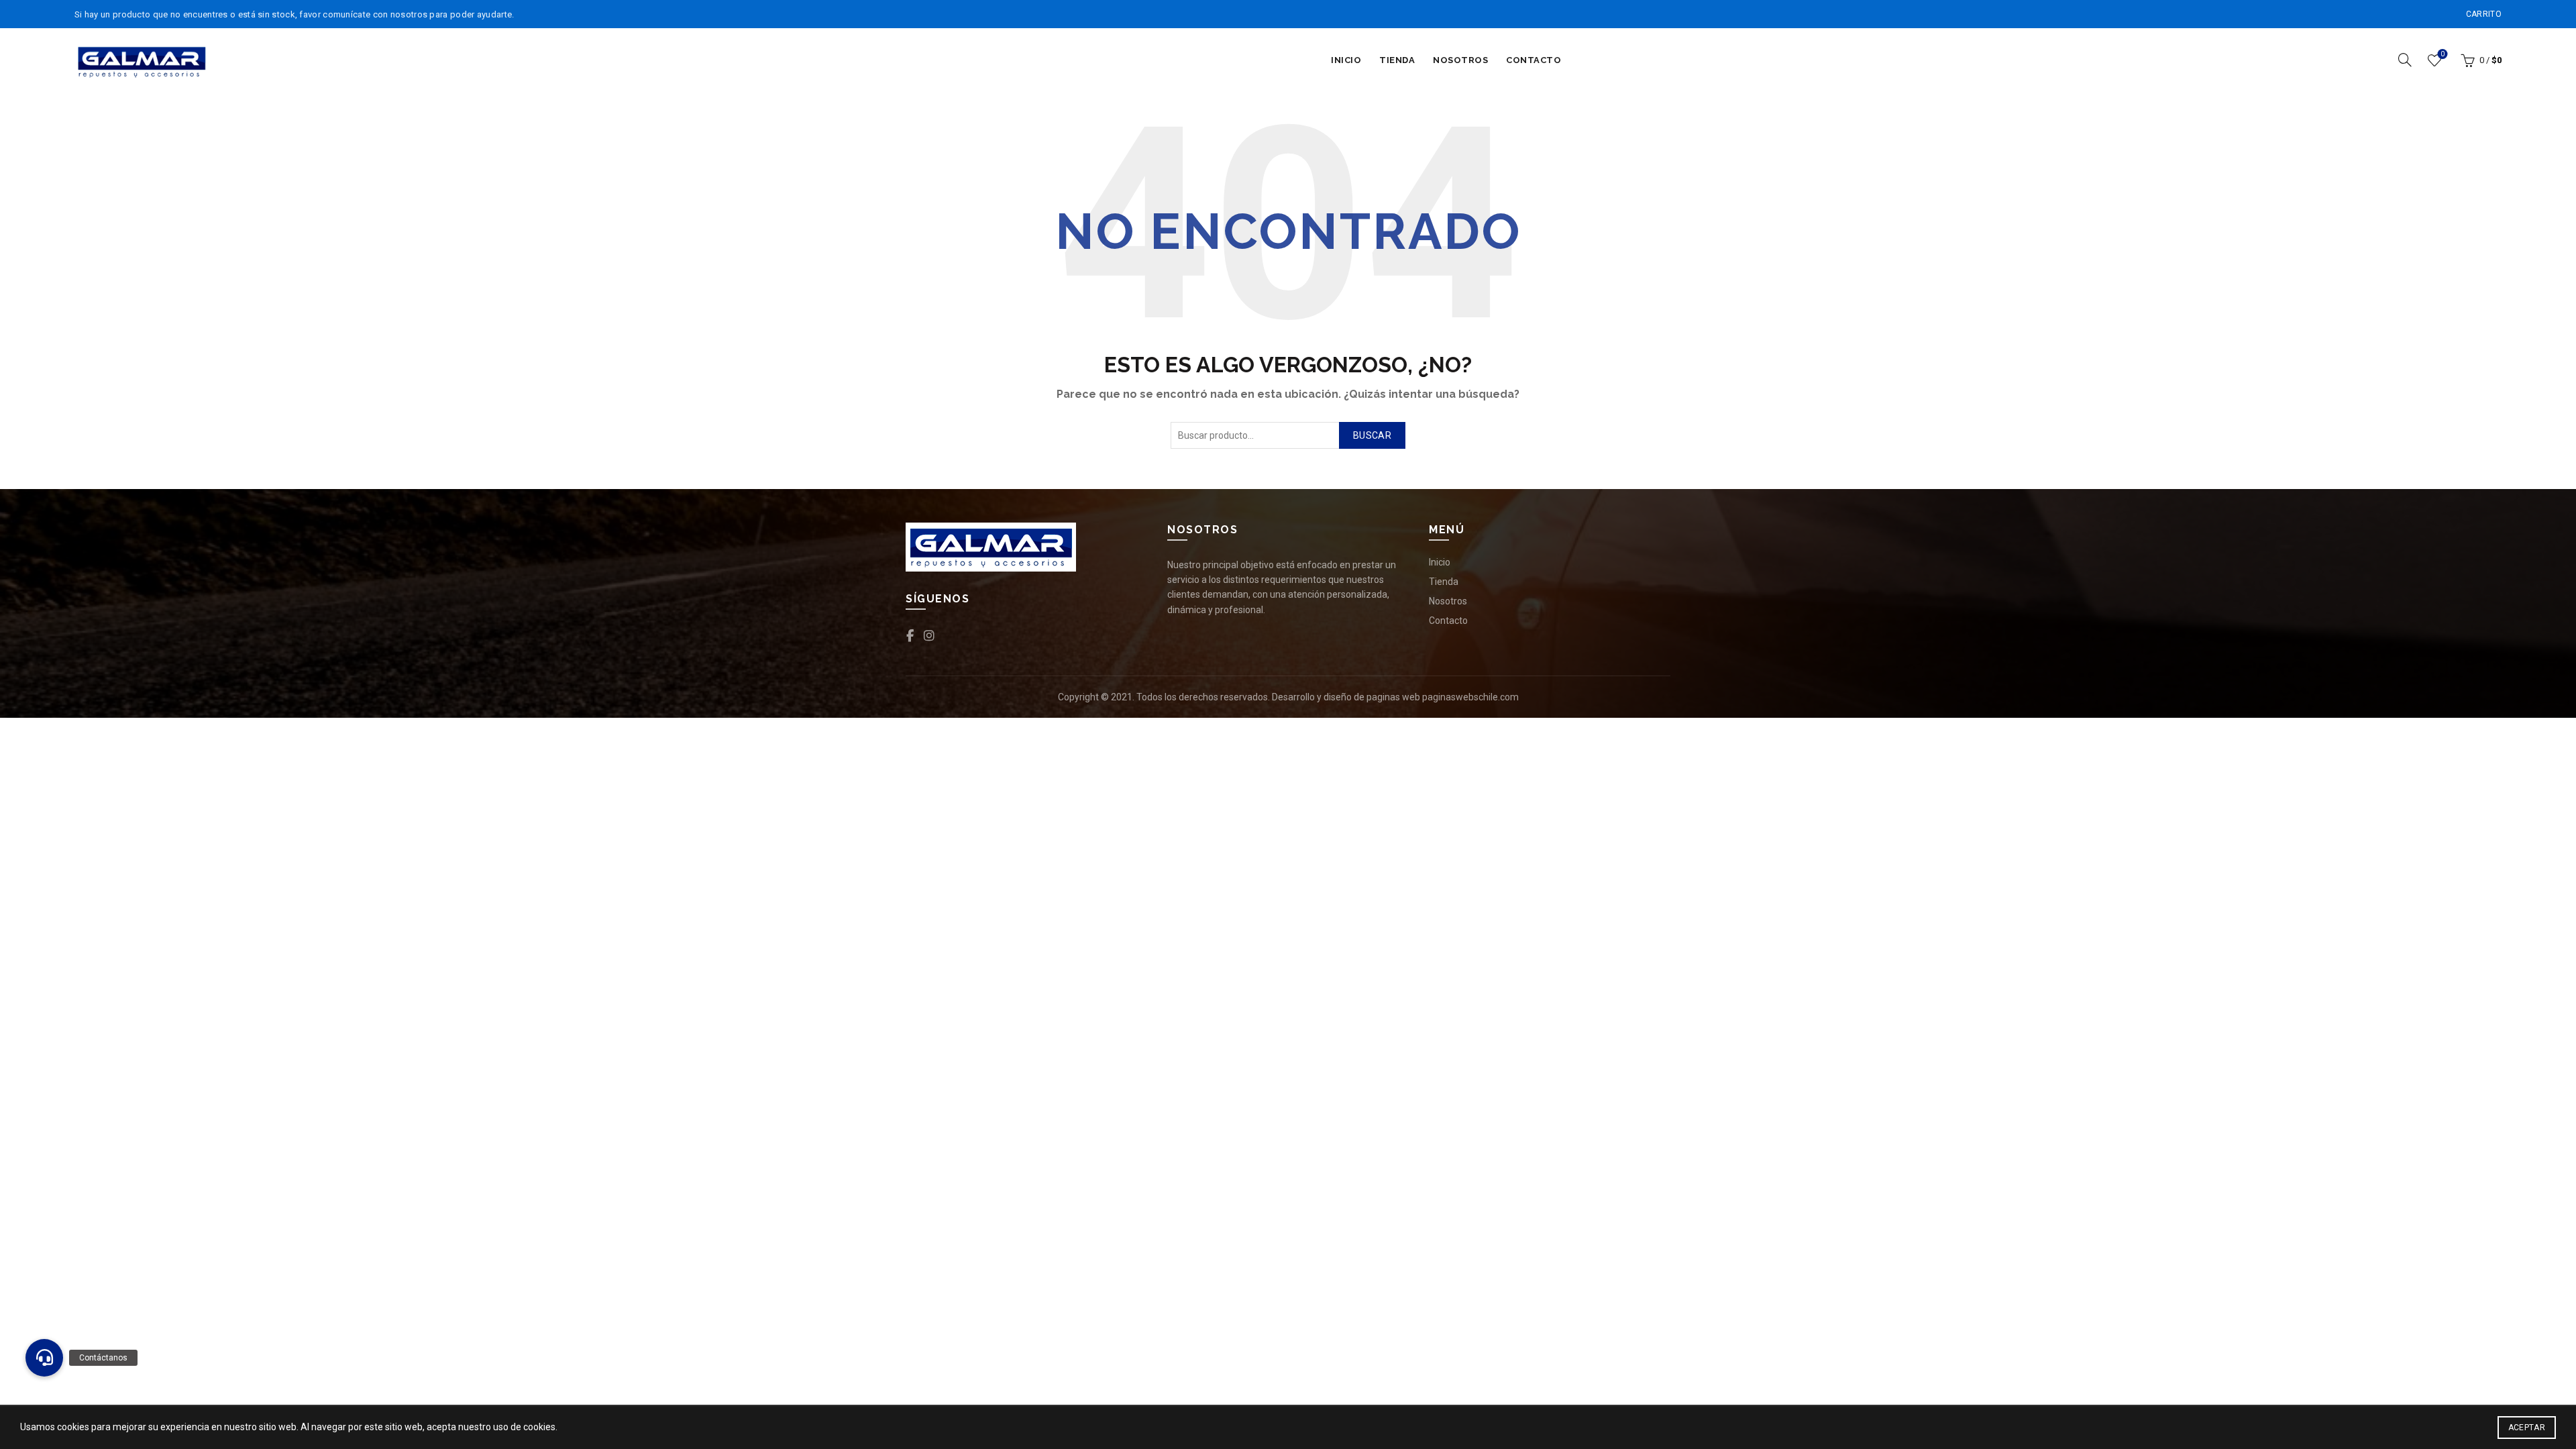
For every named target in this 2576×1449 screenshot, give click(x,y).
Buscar (1372, 435)
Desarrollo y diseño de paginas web (1346, 697)
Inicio (1346, 60)
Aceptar (2527, 1428)
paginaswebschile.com (1470, 697)
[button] (44, 1358)
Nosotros (1460, 60)
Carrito (2484, 14)
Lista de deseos (2443, 54)
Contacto (1534, 60)
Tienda (1397, 60)
